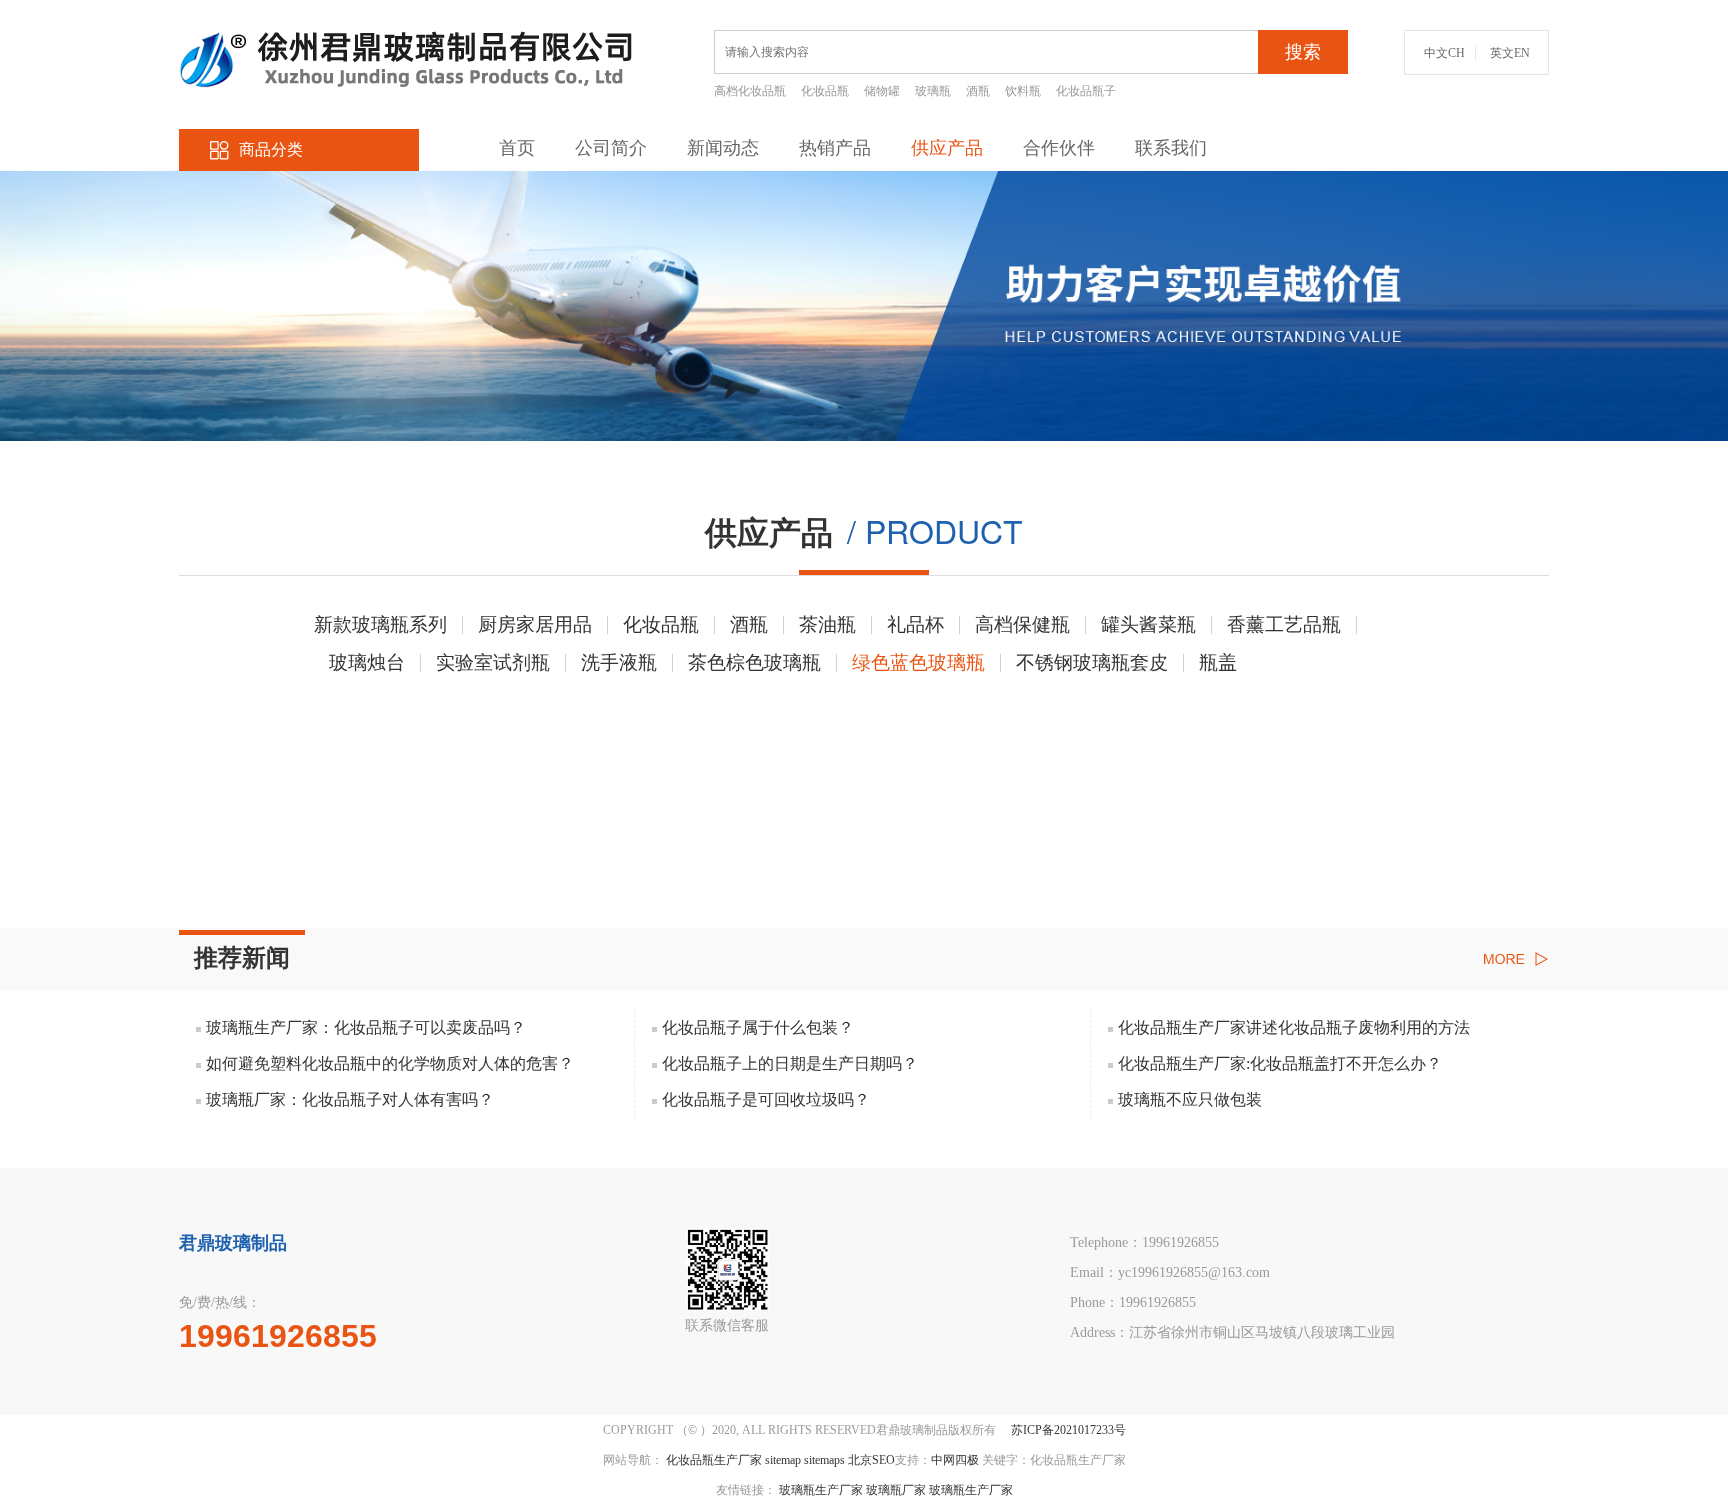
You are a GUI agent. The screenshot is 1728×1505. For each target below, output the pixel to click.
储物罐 (882, 91)
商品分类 (271, 149)
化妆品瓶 (825, 91)
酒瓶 (978, 91)
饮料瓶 (1023, 91)
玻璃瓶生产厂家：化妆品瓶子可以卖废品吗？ (366, 1027)
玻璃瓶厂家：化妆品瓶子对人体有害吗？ (350, 1099)
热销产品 (835, 148)
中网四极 (955, 1460)
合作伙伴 (1059, 148)
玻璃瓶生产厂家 (821, 1490)
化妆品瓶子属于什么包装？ (758, 1027)
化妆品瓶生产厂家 (714, 1460)
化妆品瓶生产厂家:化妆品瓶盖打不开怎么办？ (1280, 1063)
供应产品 (947, 148)
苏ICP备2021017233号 (1068, 1430)
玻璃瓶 (933, 91)
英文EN (1510, 53)
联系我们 (1171, 148)
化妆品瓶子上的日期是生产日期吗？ (790, 1063)
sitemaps (824, 1460)
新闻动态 (723, 148)
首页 (517, 148)
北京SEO (871, 1460)
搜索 (1303, 52)
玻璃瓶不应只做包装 (1190, 1099)
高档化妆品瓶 (750, 91)
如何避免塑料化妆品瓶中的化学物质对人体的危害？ (390, 1063)
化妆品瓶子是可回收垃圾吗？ (766, 1099)
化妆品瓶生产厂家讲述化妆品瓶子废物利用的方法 (1294, 1027)
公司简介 (611, 148)
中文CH (1444, 53)
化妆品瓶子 (1086, 91)
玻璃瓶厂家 (896, 1490)
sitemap (783, 1460)
